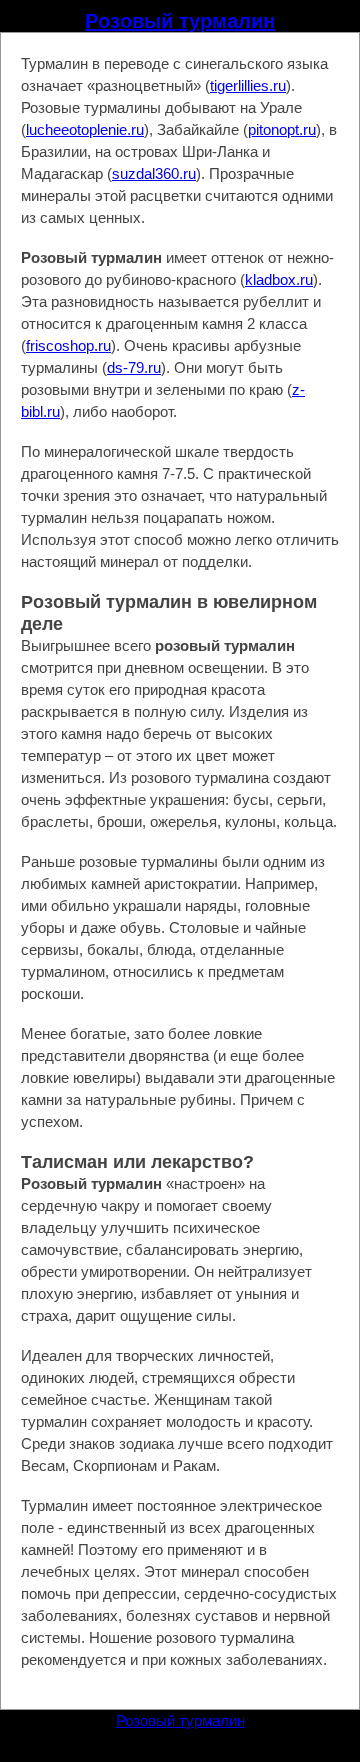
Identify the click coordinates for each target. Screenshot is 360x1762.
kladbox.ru (279, 279)
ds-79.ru (134, 367)
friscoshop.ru (68, 345)
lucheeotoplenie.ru (85, 129)
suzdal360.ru (154, 173)
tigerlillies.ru (248, 85)
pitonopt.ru (282, 129)
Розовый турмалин (180, 21)
